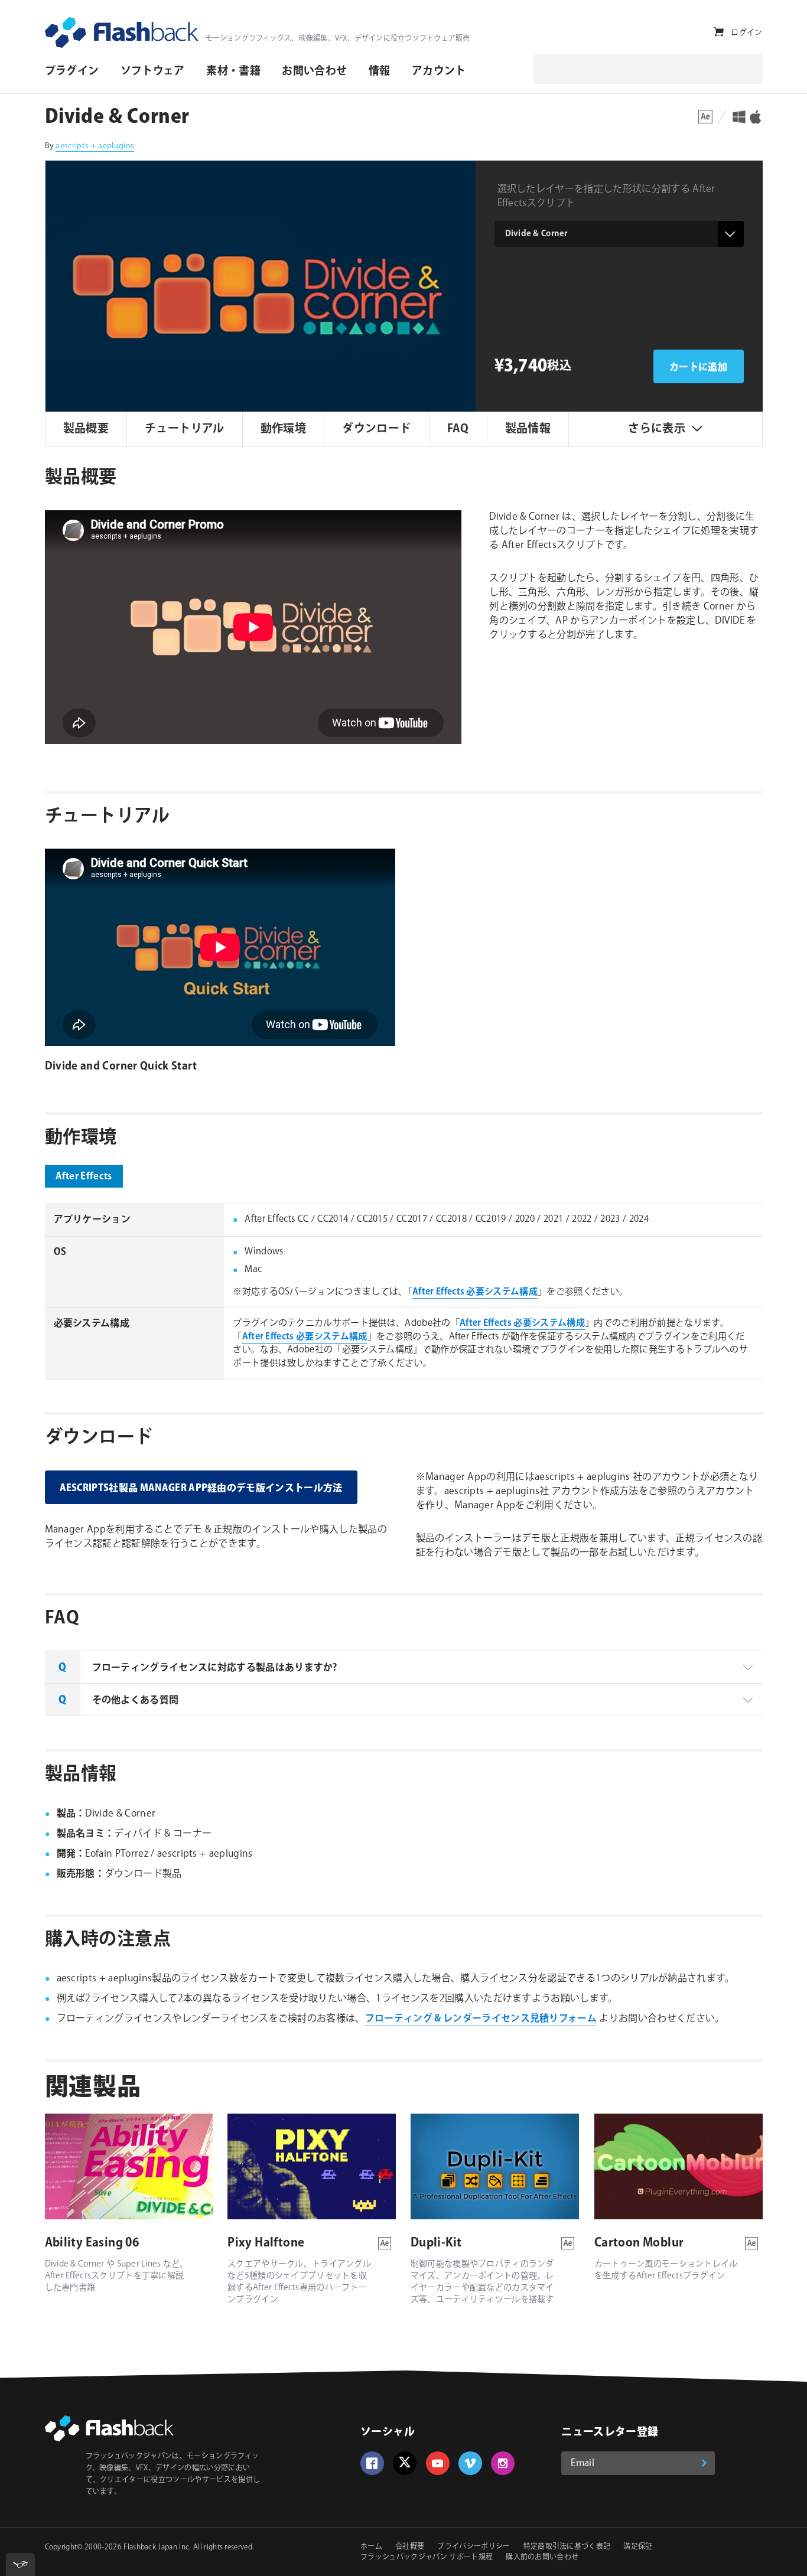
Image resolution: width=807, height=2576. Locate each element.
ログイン (746, 32)
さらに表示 (657, 429)
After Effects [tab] (84, 1177)
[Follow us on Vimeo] (470, 2463)
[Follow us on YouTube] (438, 2463)
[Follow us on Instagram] (503, 2463)
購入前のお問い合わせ (542, 2557)
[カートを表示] (719, 32)
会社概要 (410, 2547)
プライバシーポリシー (474, 2547)
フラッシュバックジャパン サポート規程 (427, 2557)
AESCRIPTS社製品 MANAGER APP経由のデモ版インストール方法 (201, 1488)
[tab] (404, 1667)
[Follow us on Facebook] (372, 2463)
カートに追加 (698, 368)
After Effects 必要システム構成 (475, 1292)
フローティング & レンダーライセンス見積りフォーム (481, 2019)
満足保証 (638, 2547)
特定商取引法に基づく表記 (567, 2547)
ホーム (371, 2547)
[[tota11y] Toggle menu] (20, 2564)
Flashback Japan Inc (156, 2547)
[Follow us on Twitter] (405, 2463)
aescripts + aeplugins (95, 146)
